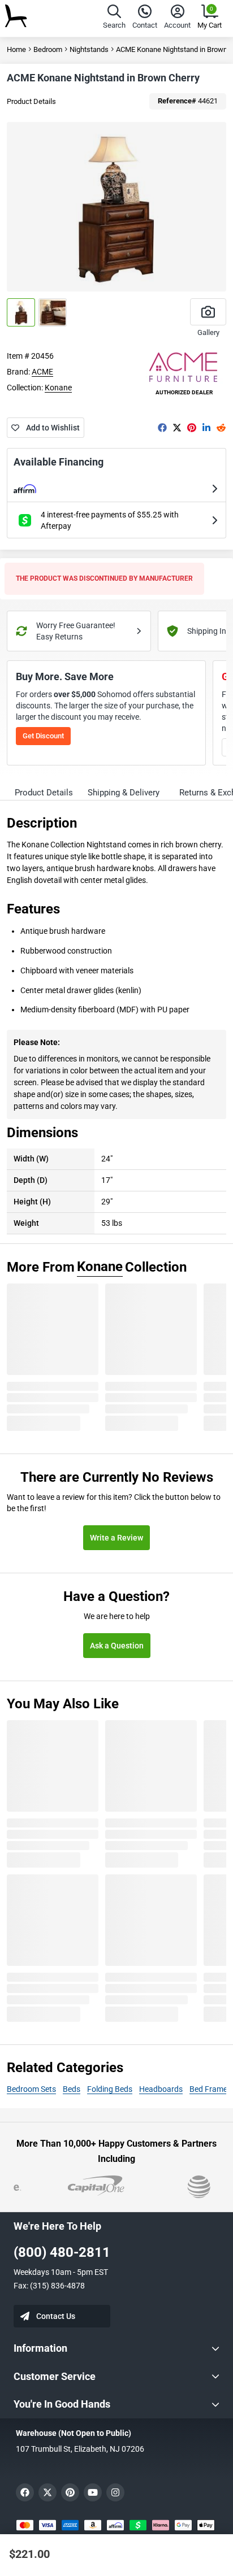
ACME (42, 372)
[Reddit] (221, 428)
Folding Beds (110, 2089)
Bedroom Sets (31, 2089)
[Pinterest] (192, 428)
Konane (58, 388)
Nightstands (89, 49)
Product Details (31, 101)
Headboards (161, 2089)
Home (16, 49)
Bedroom (48, 49)
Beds (72, 2089)
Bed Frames (210, 2089)
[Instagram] (115, 2492)
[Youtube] (93, 2492)
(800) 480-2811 (62, 2252)
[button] (114, 18)
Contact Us (56, 2316)
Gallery (208, 332)
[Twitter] (177, 428)
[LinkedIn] (206, 428)
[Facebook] (162, 428)
